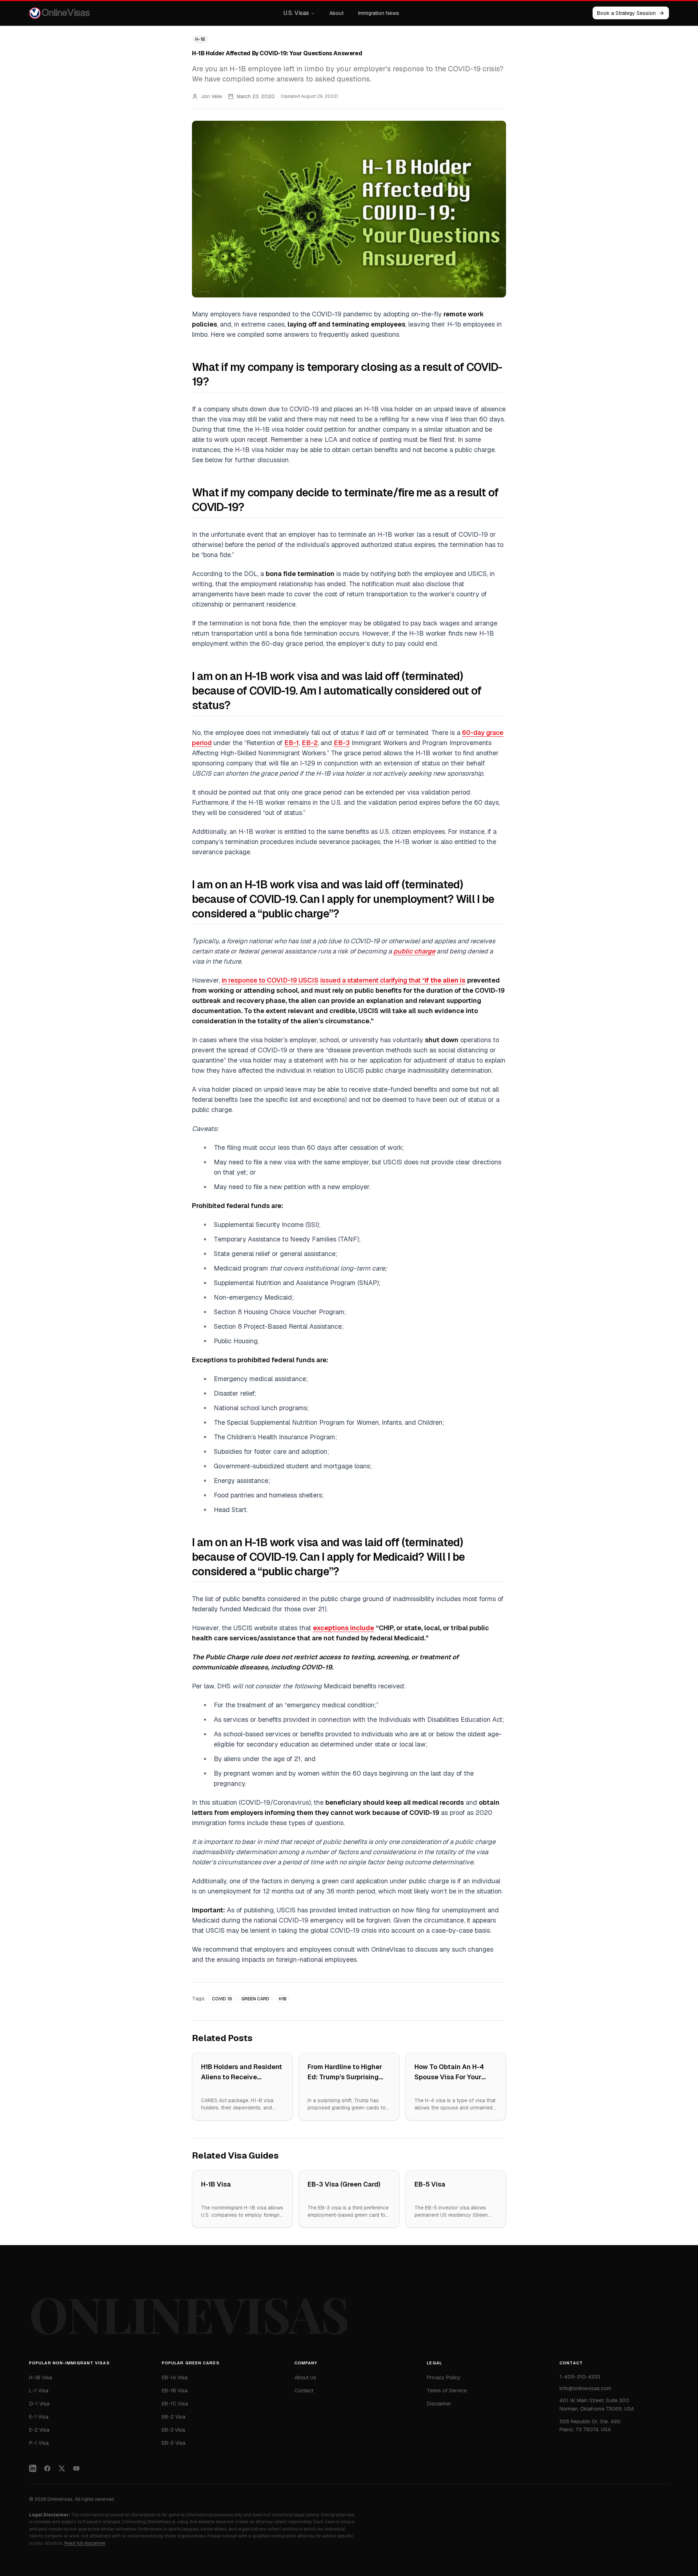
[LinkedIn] (33, 2468)
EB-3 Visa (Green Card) (344, 2184)
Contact (304, 2391)
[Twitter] (62, 2468)
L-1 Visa (39, 2391)
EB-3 (342, 743)
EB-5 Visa (430, 2184)
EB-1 (292, 743)
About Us (305, 2377)
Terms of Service (447, 2391)
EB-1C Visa (175, 2404)
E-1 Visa (39, 2417)
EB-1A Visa (175, 2377)
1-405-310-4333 (580, 2377)
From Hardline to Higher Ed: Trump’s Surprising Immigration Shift (345, 2077)
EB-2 (310, 743)
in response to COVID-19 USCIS (270, 980)
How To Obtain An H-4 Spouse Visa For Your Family (449, 2077)
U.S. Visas (296, 13)
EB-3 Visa (173, 2430)
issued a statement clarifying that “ (393, 980)
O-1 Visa (39, 2404)
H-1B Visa (216, 2184)
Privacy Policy (444, 2377)
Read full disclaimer (85, 2543)
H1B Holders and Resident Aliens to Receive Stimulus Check (242, 2077)
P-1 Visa (39, 2443)
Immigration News (379, 13)
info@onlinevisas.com (585, 2388)
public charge (414, 951)
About (336, 13)
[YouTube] (76, 2468)
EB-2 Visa (174, 2417)
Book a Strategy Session (626, 13)
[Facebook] (47, 2468)
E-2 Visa (39, 2430)
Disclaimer (439, 2404)
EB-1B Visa (175, 2391)
